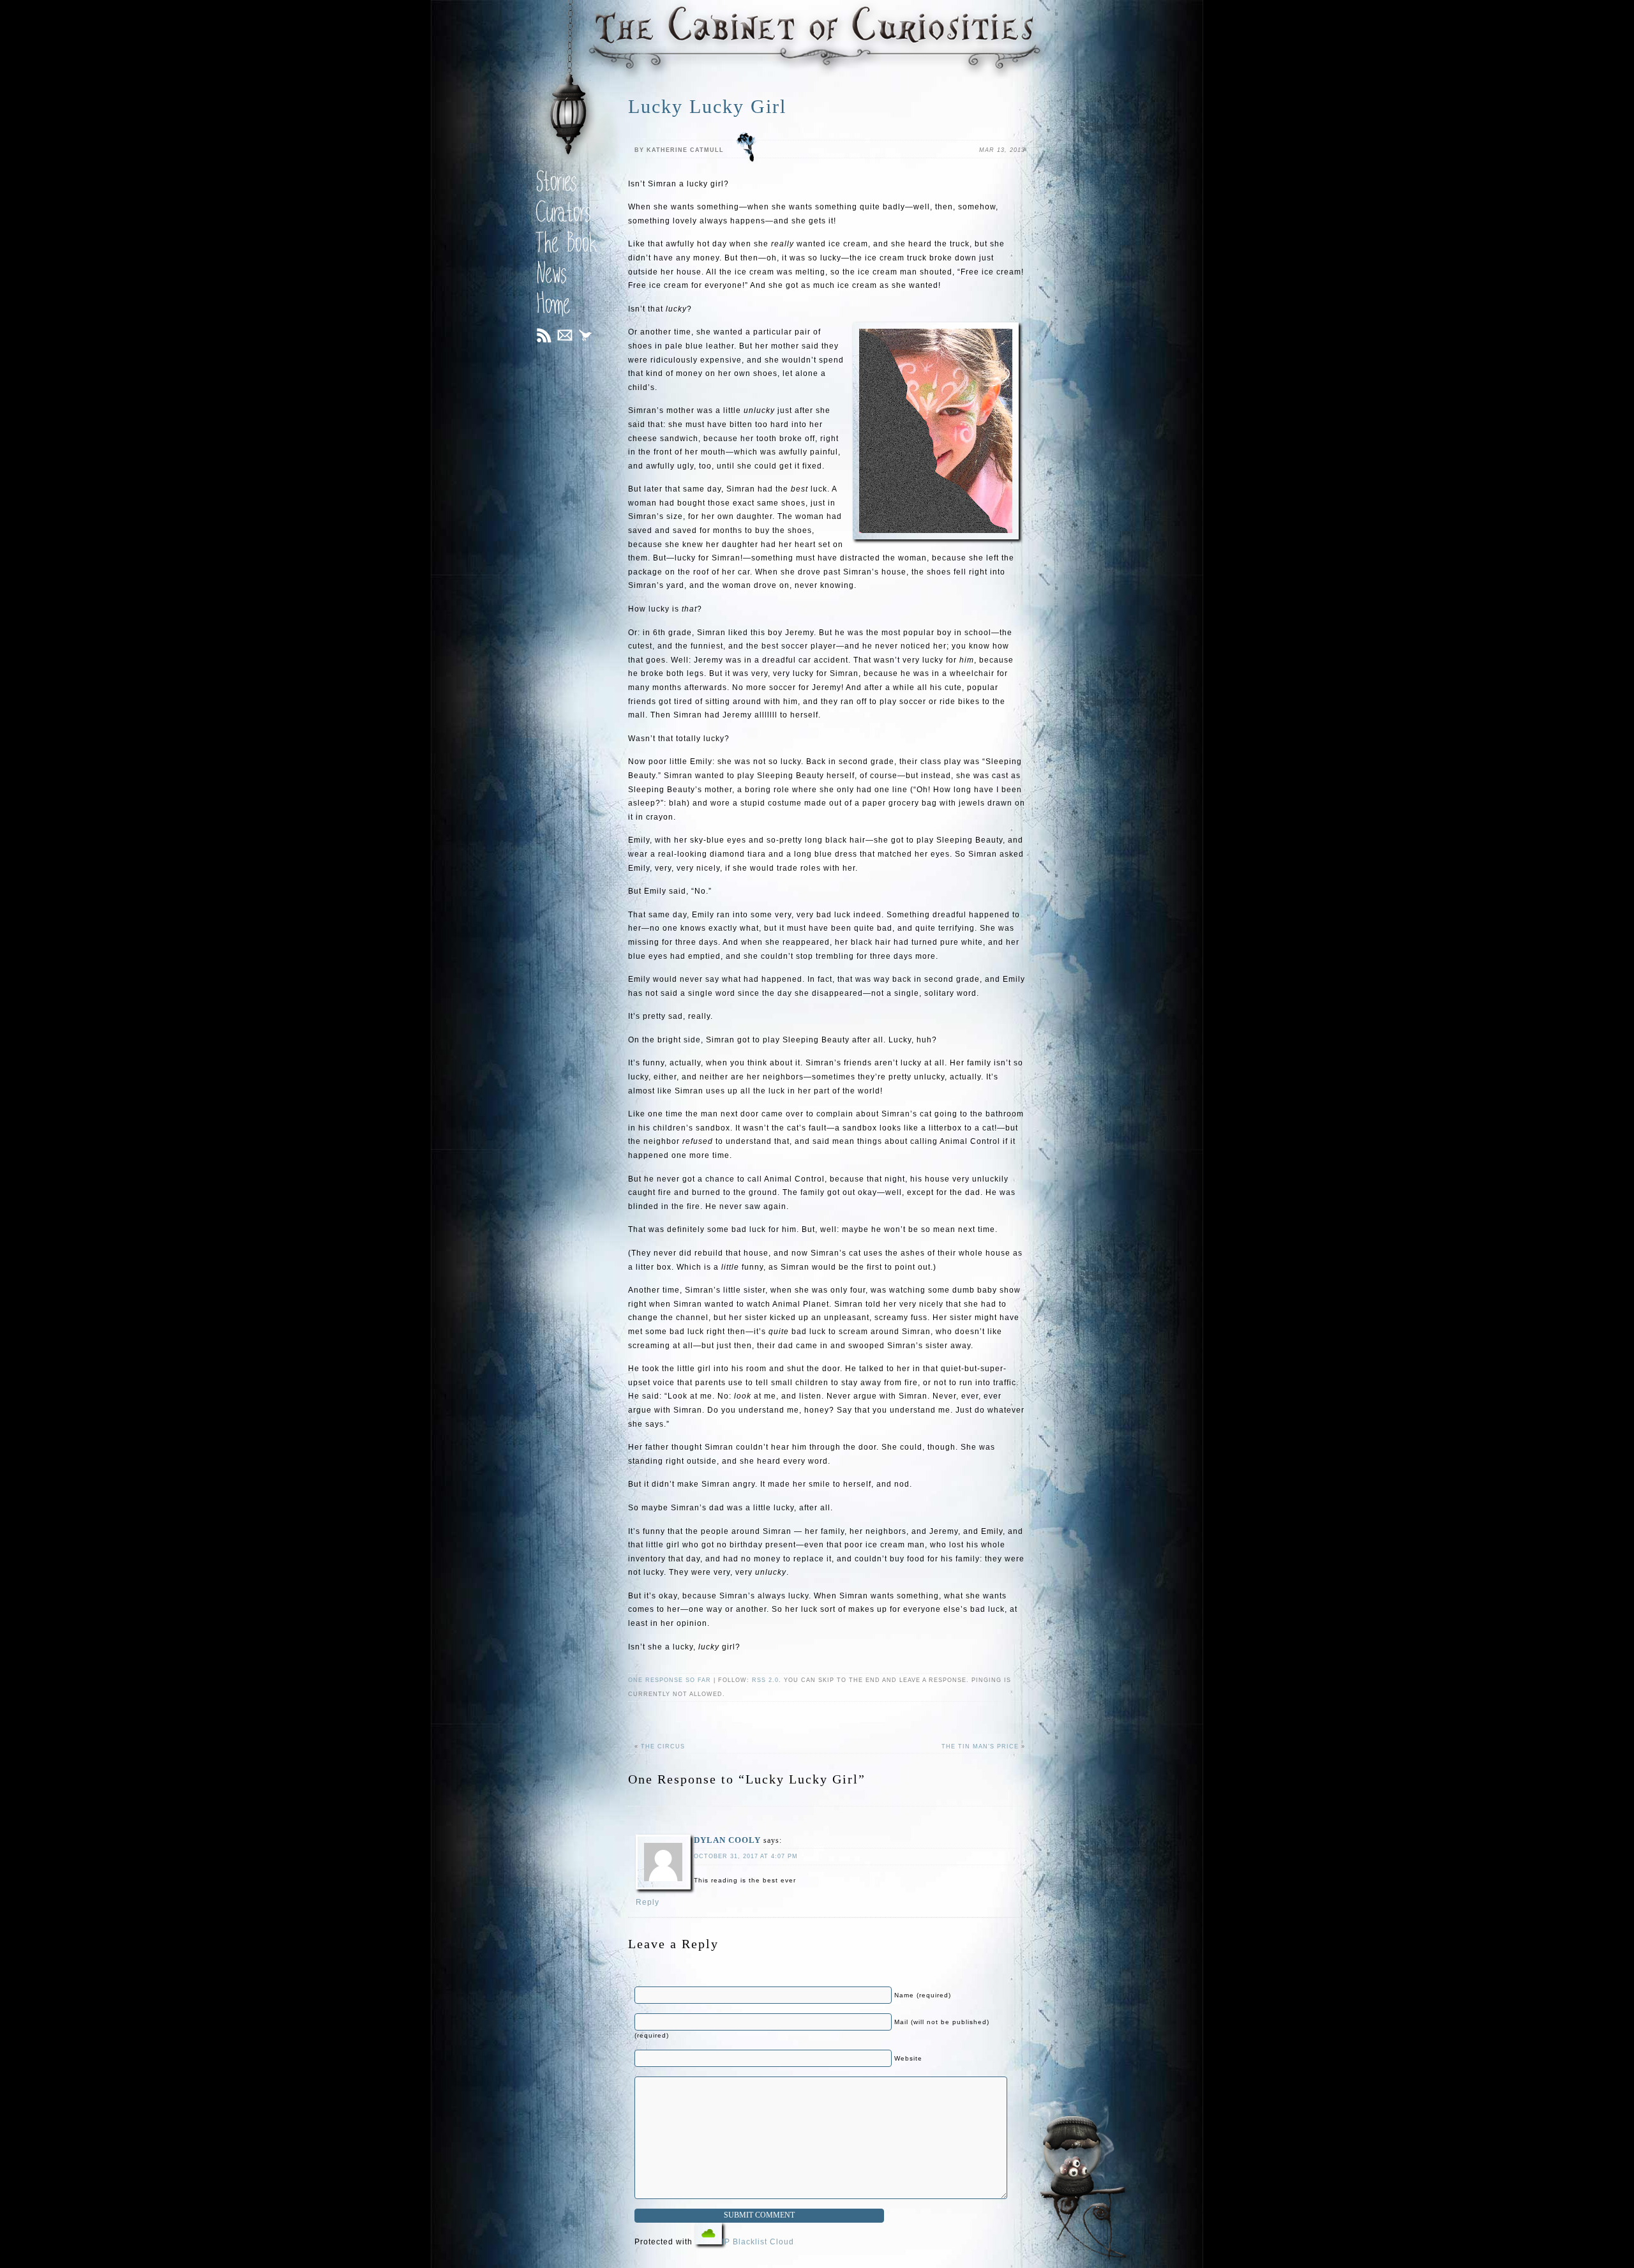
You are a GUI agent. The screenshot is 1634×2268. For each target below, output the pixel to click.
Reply (648, 1902)
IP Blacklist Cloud (758, 2242)
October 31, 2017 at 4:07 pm (746, 1856)
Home (553, 307)
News (551, 276)
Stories (557, 184)
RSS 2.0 (765, 1680)
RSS (544, 335)
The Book (567, 246)
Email (565, 335)
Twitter (589, 338)
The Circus (663, 1746)
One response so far (670, 1680)
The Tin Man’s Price (980, 1746)
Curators (564, 215)
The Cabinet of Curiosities (817, 40)
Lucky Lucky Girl (707, 106)
